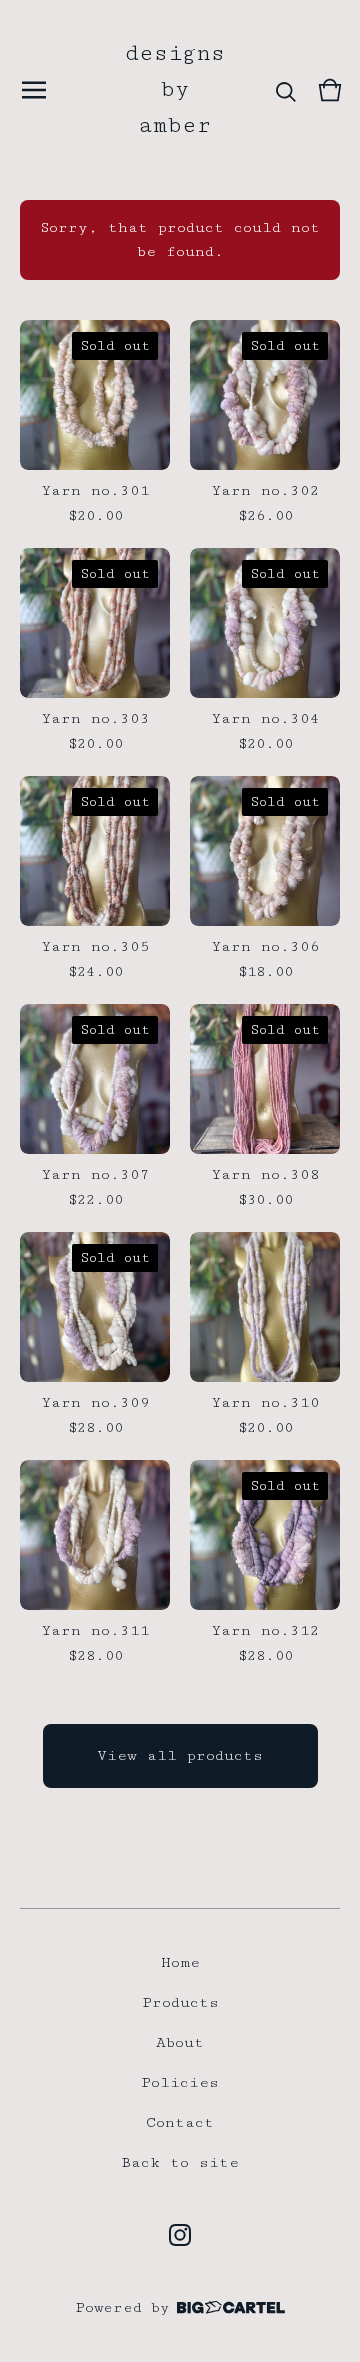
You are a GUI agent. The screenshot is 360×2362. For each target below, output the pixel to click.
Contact (180, 2122)
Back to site (180, 2162)
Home (180, 1962)
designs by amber (175, 89)
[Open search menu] (286, 90)
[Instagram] (180, 2235)
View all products (180, 1755)
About (180, 2042)
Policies (180, 2082)
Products (180, 2002)
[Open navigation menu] (34, 90)
